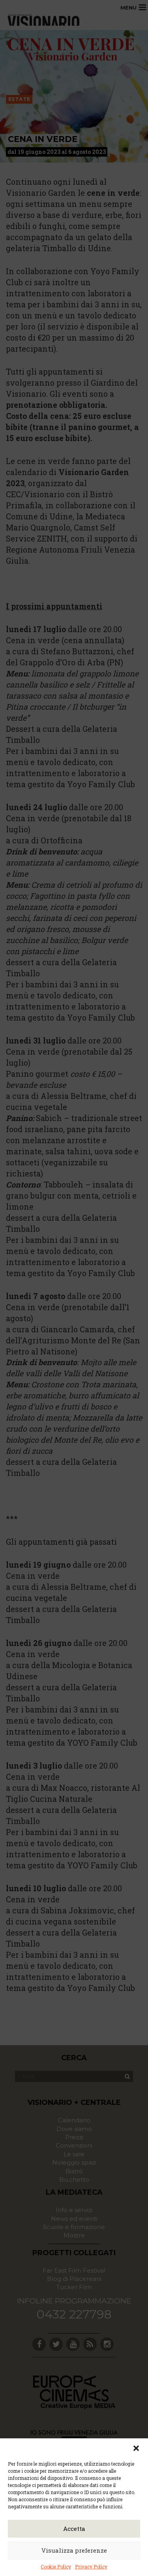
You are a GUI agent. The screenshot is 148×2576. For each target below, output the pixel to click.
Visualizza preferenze (74, 2550)
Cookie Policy (56, 2567)
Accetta (74, 2529)
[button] (136, 2448)
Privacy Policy (91, 2567)
